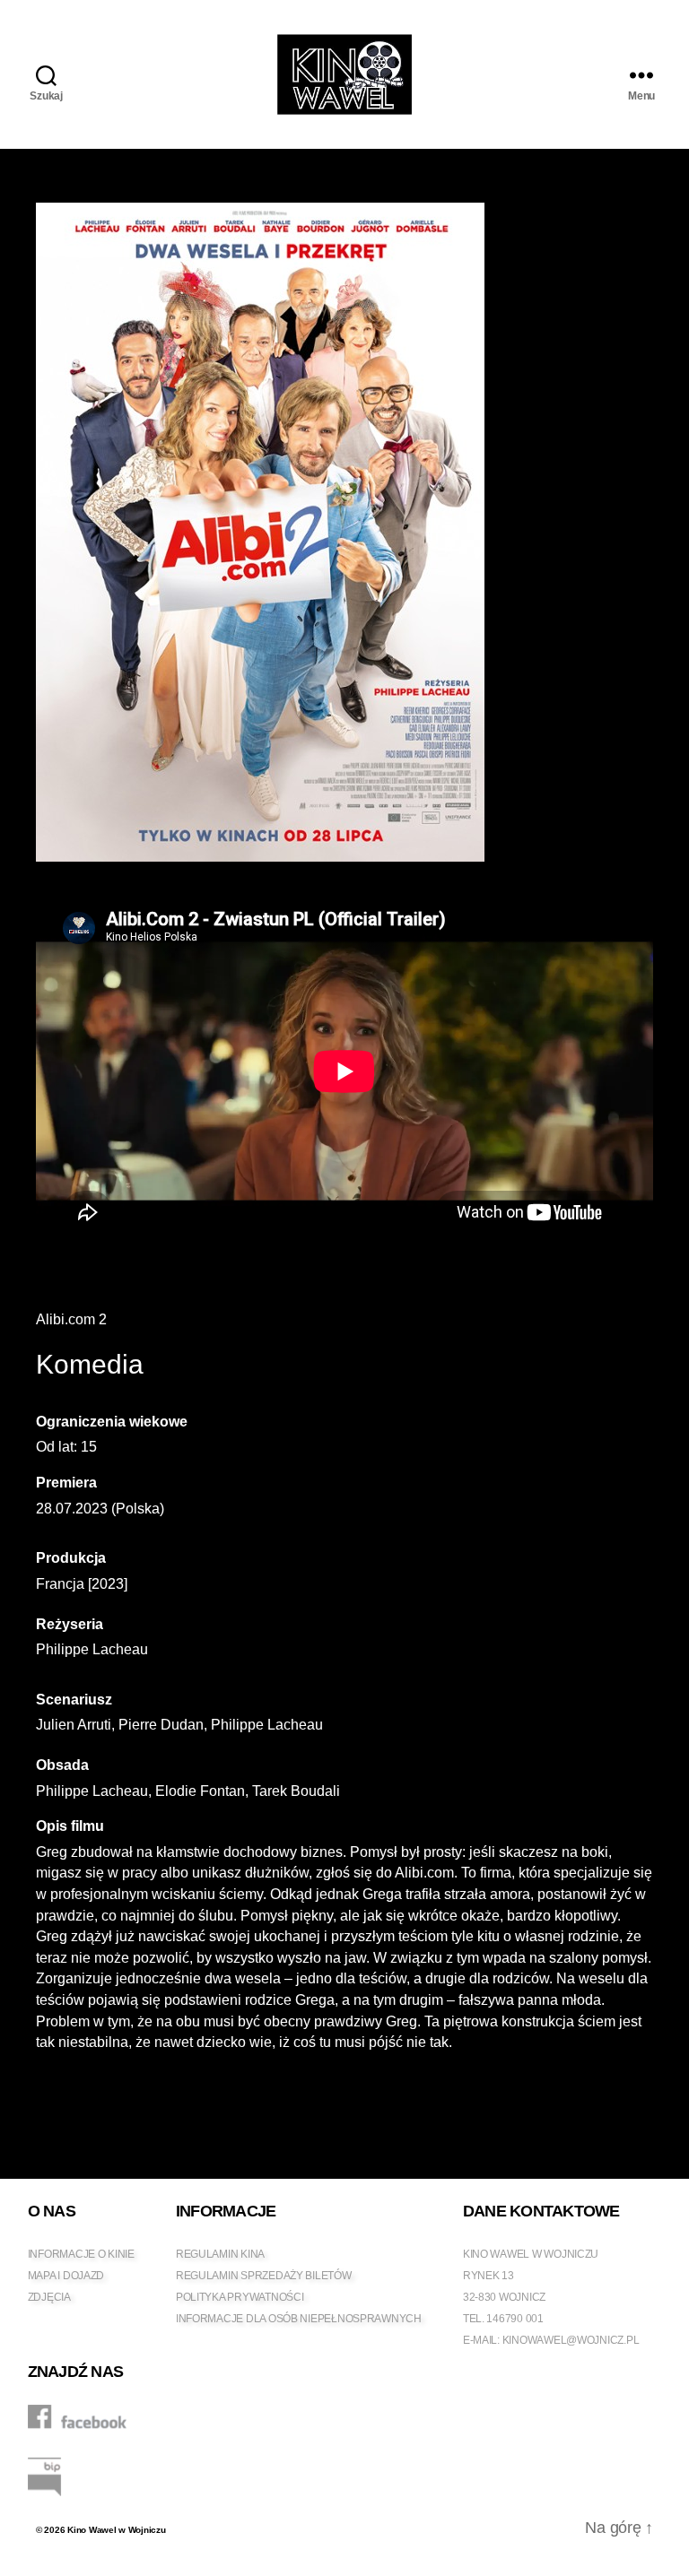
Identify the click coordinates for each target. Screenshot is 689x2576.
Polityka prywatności (240, 2297)
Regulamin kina (220, 2254)
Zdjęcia (49, 2297)
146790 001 (515, 2319)
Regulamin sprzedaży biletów (264, 2276)
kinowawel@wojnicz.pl (571, 2340)
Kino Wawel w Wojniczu (116, 2530)
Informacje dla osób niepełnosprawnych (299, 2319)
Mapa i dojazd (66, 2276)
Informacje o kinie (81, 2254)
